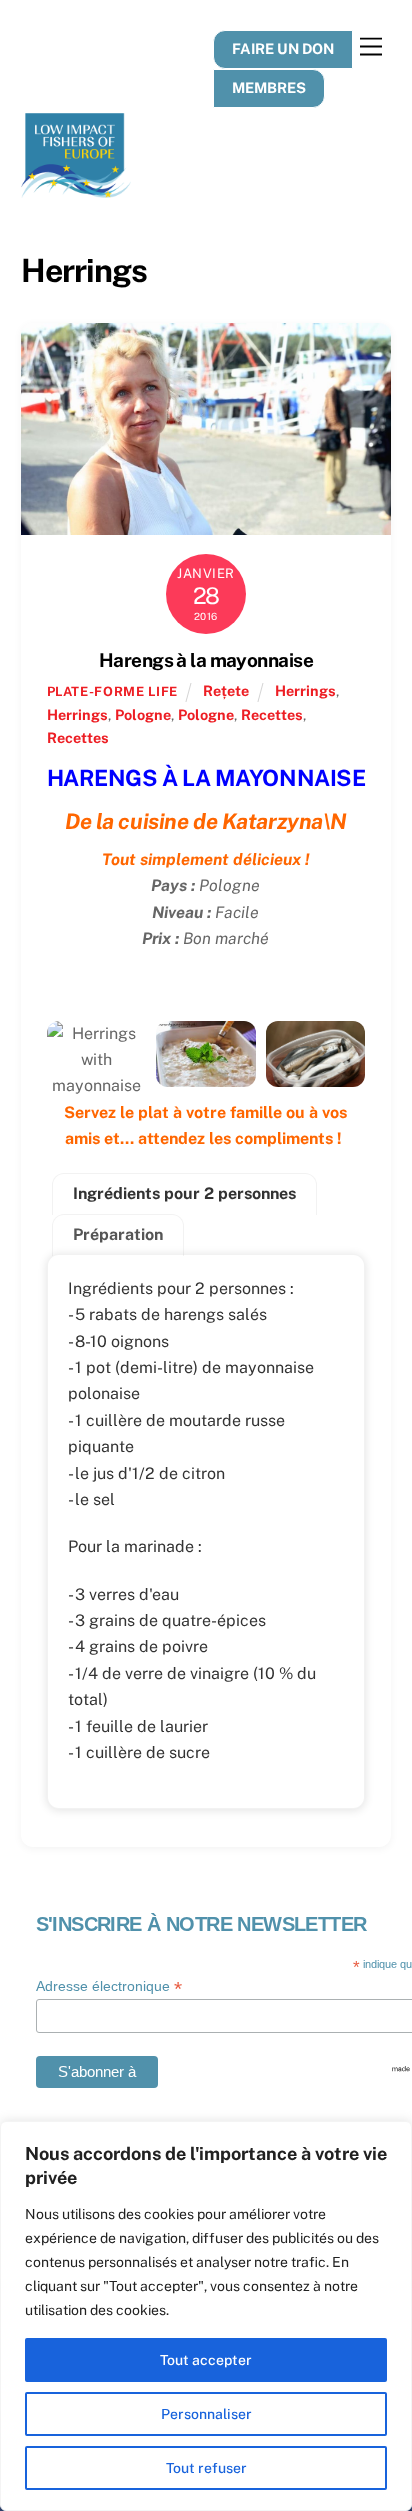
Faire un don (283, 48)
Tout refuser (206, 2468)
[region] (206, 2316)
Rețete (226, 690)
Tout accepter (206, 2360)
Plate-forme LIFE (112, 691)
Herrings (305, 690)
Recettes (272, 714)
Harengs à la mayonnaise (206, 660)
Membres (269, 87)
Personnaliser (206, 2414)
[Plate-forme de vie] (76, 189)
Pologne (143, 714)
